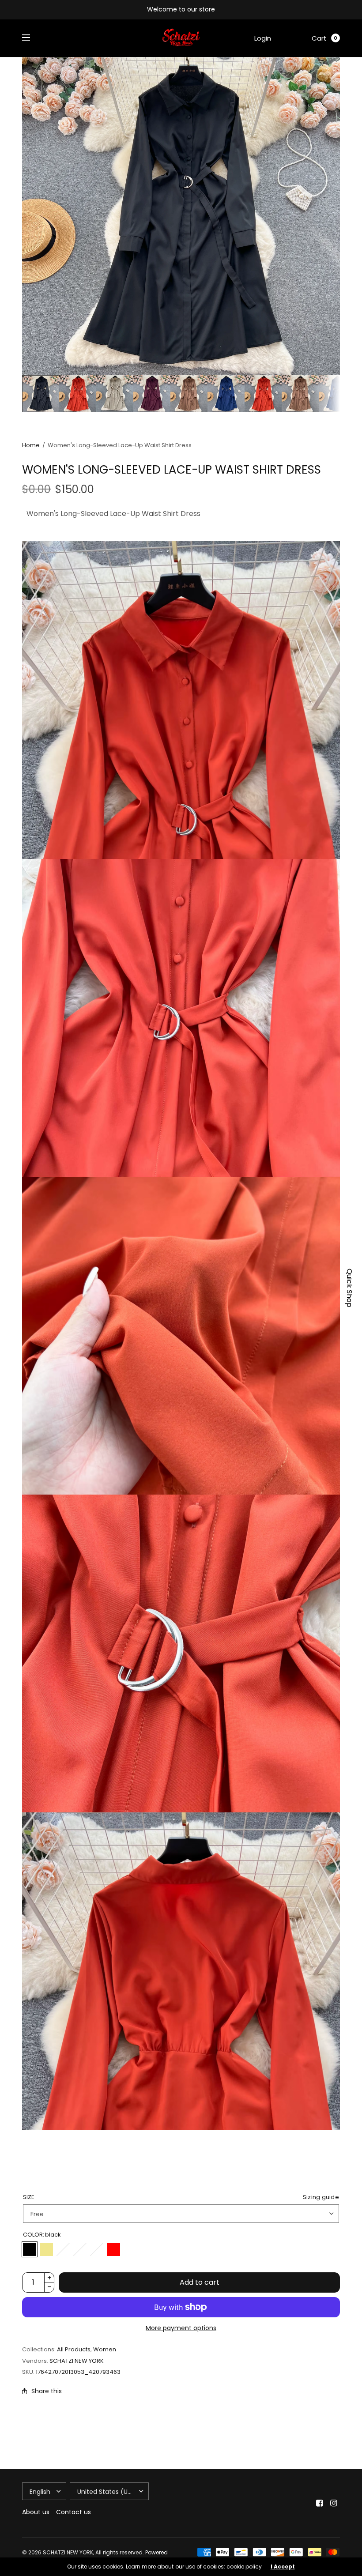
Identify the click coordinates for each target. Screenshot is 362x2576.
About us (36, 2512)
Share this (47, 2391)
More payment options (181, 2328)
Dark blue (97, 2249)
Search (291, 38)
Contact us (74, 2512)
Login (263, 38)
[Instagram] (334, 2503)
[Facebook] (320, 2503)
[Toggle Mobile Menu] (32, 38)
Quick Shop (349, 1288)
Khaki (46, 2249)
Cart (319, 38)
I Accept (283, 2567)
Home (31, 445)
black (30, 2249)
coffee (80, 2249)
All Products (74, 2349)
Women (105, 2349)
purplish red (63, 2249)
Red (113, 2249)
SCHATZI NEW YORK (77, 2361)
